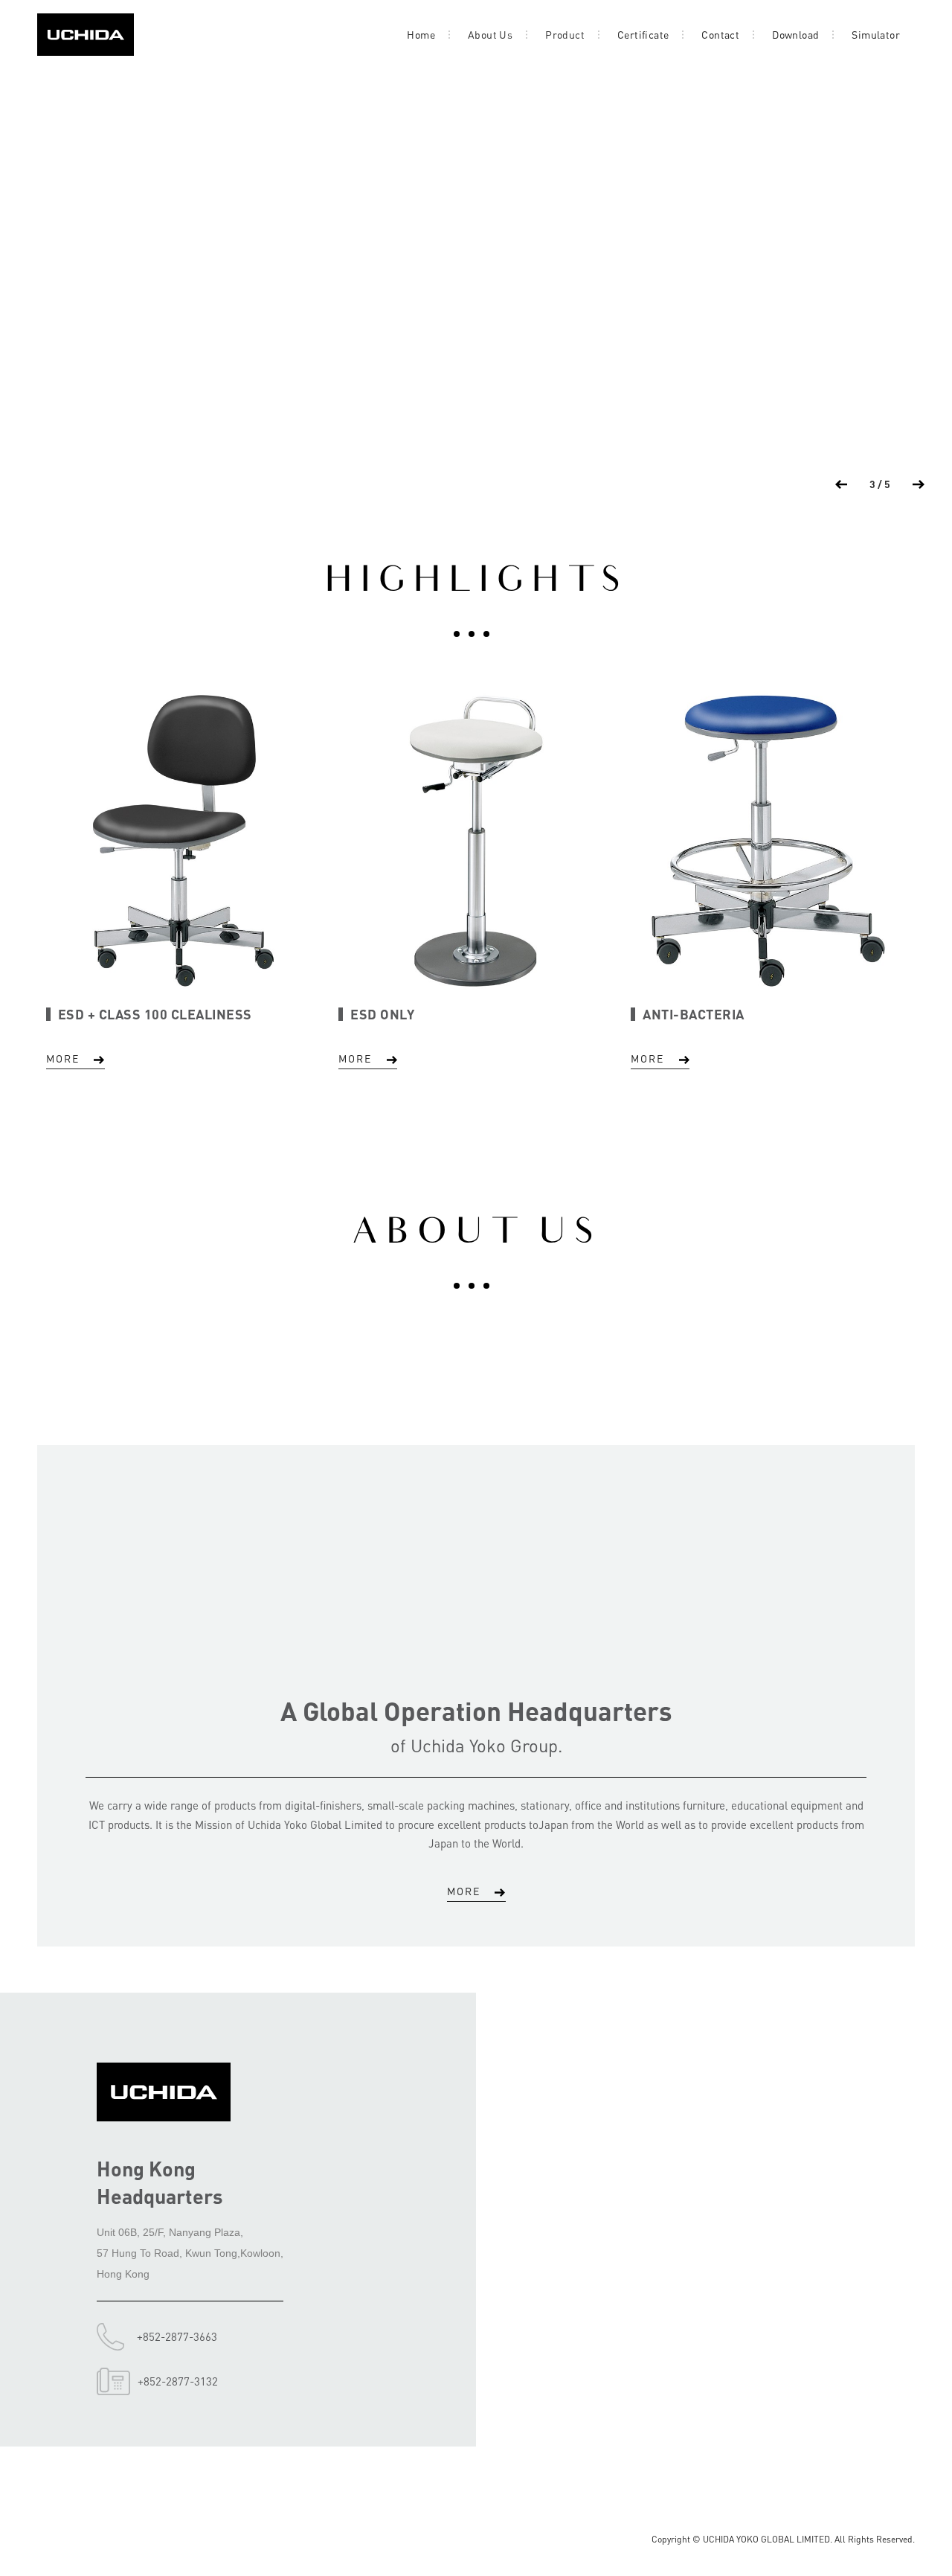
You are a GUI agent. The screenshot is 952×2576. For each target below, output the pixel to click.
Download (795, 34)
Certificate (643, 34)
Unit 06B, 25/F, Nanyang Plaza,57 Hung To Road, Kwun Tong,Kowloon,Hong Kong (190, 2253)
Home (421, 34)
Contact (720, 34)
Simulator (876, 34)
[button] (841, 484)
